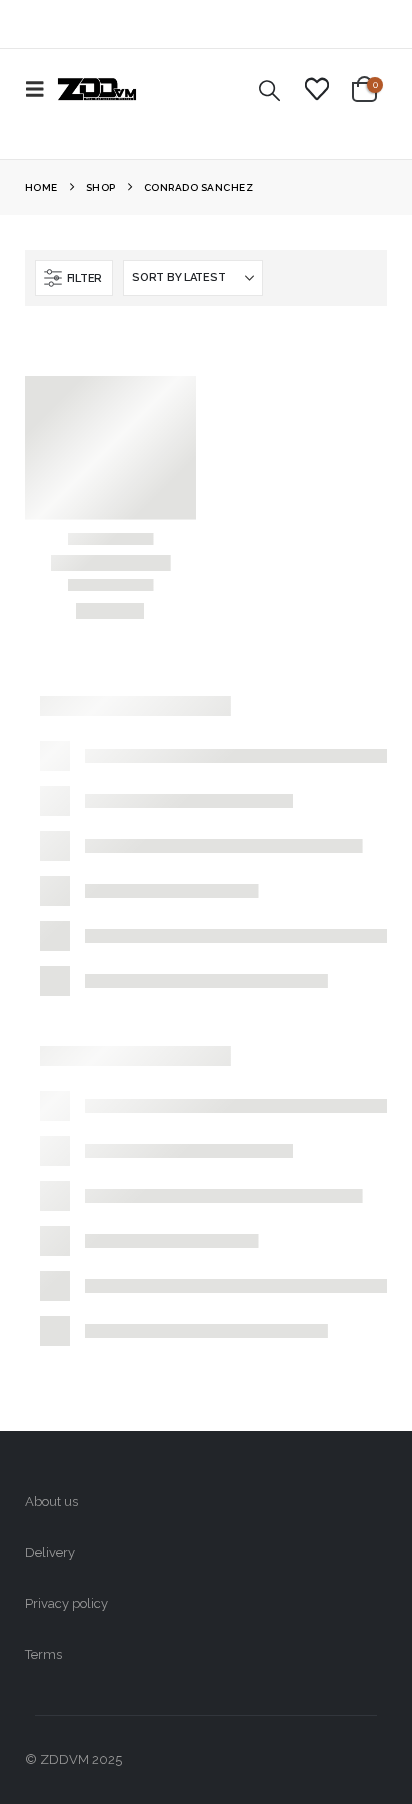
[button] (41, 89)
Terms (43, 1654)
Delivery (50, 1552)
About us (51, 1501)
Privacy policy (66, 1603)
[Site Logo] (97, 89)
